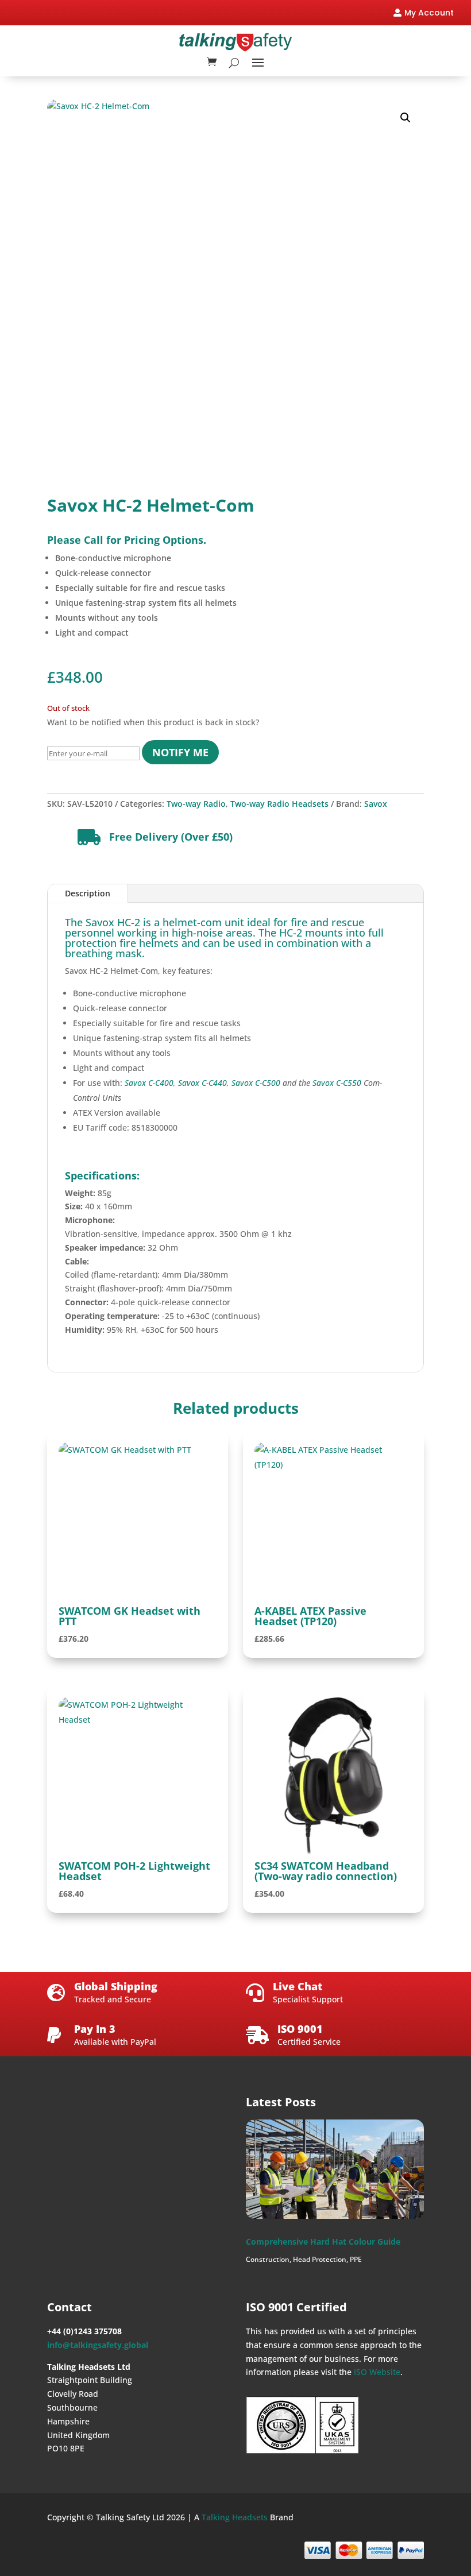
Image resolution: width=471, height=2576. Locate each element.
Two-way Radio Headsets (279, 804)
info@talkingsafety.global (98, 2345)
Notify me (180, 752)
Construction (268, 2259)
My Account (429, 13)
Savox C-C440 (202, 1083)
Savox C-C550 (337, 1083)
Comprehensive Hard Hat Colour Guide (323, 2242)
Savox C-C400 (149, 1083)
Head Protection (320, 2259)
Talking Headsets (235, 2517)
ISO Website (377, 2372)
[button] (406, 118)
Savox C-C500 (256, 1083)
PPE (356, 2259)
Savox (376, 804)
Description (88, 893)
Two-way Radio (196, 804)
